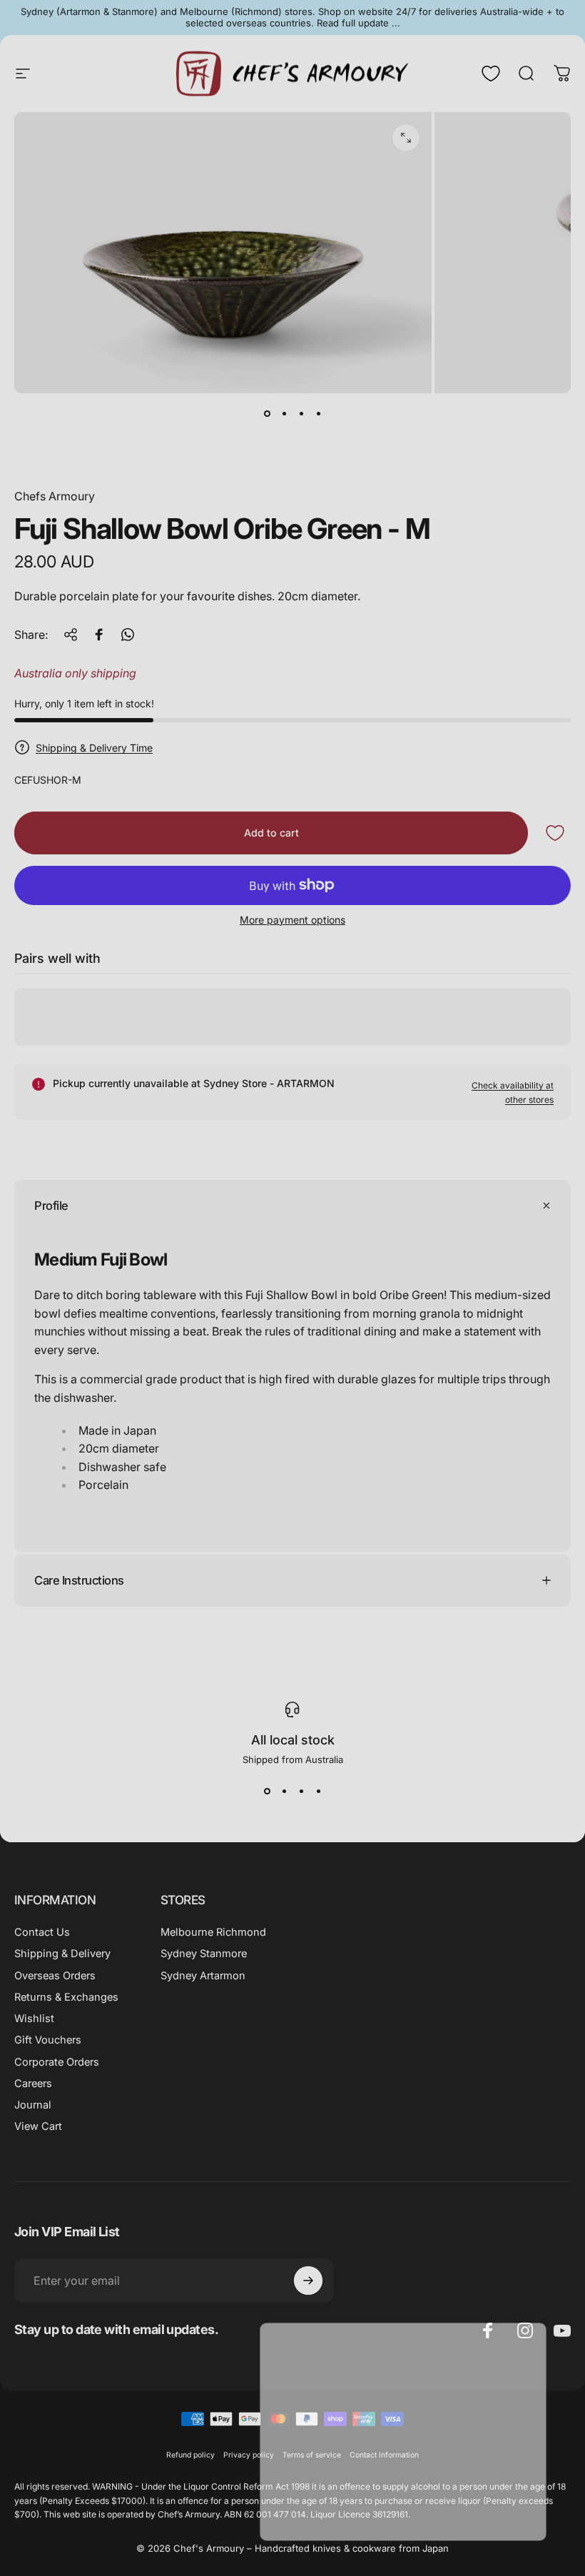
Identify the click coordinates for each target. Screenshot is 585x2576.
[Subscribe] (511, 2452)
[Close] (532, 2340)
